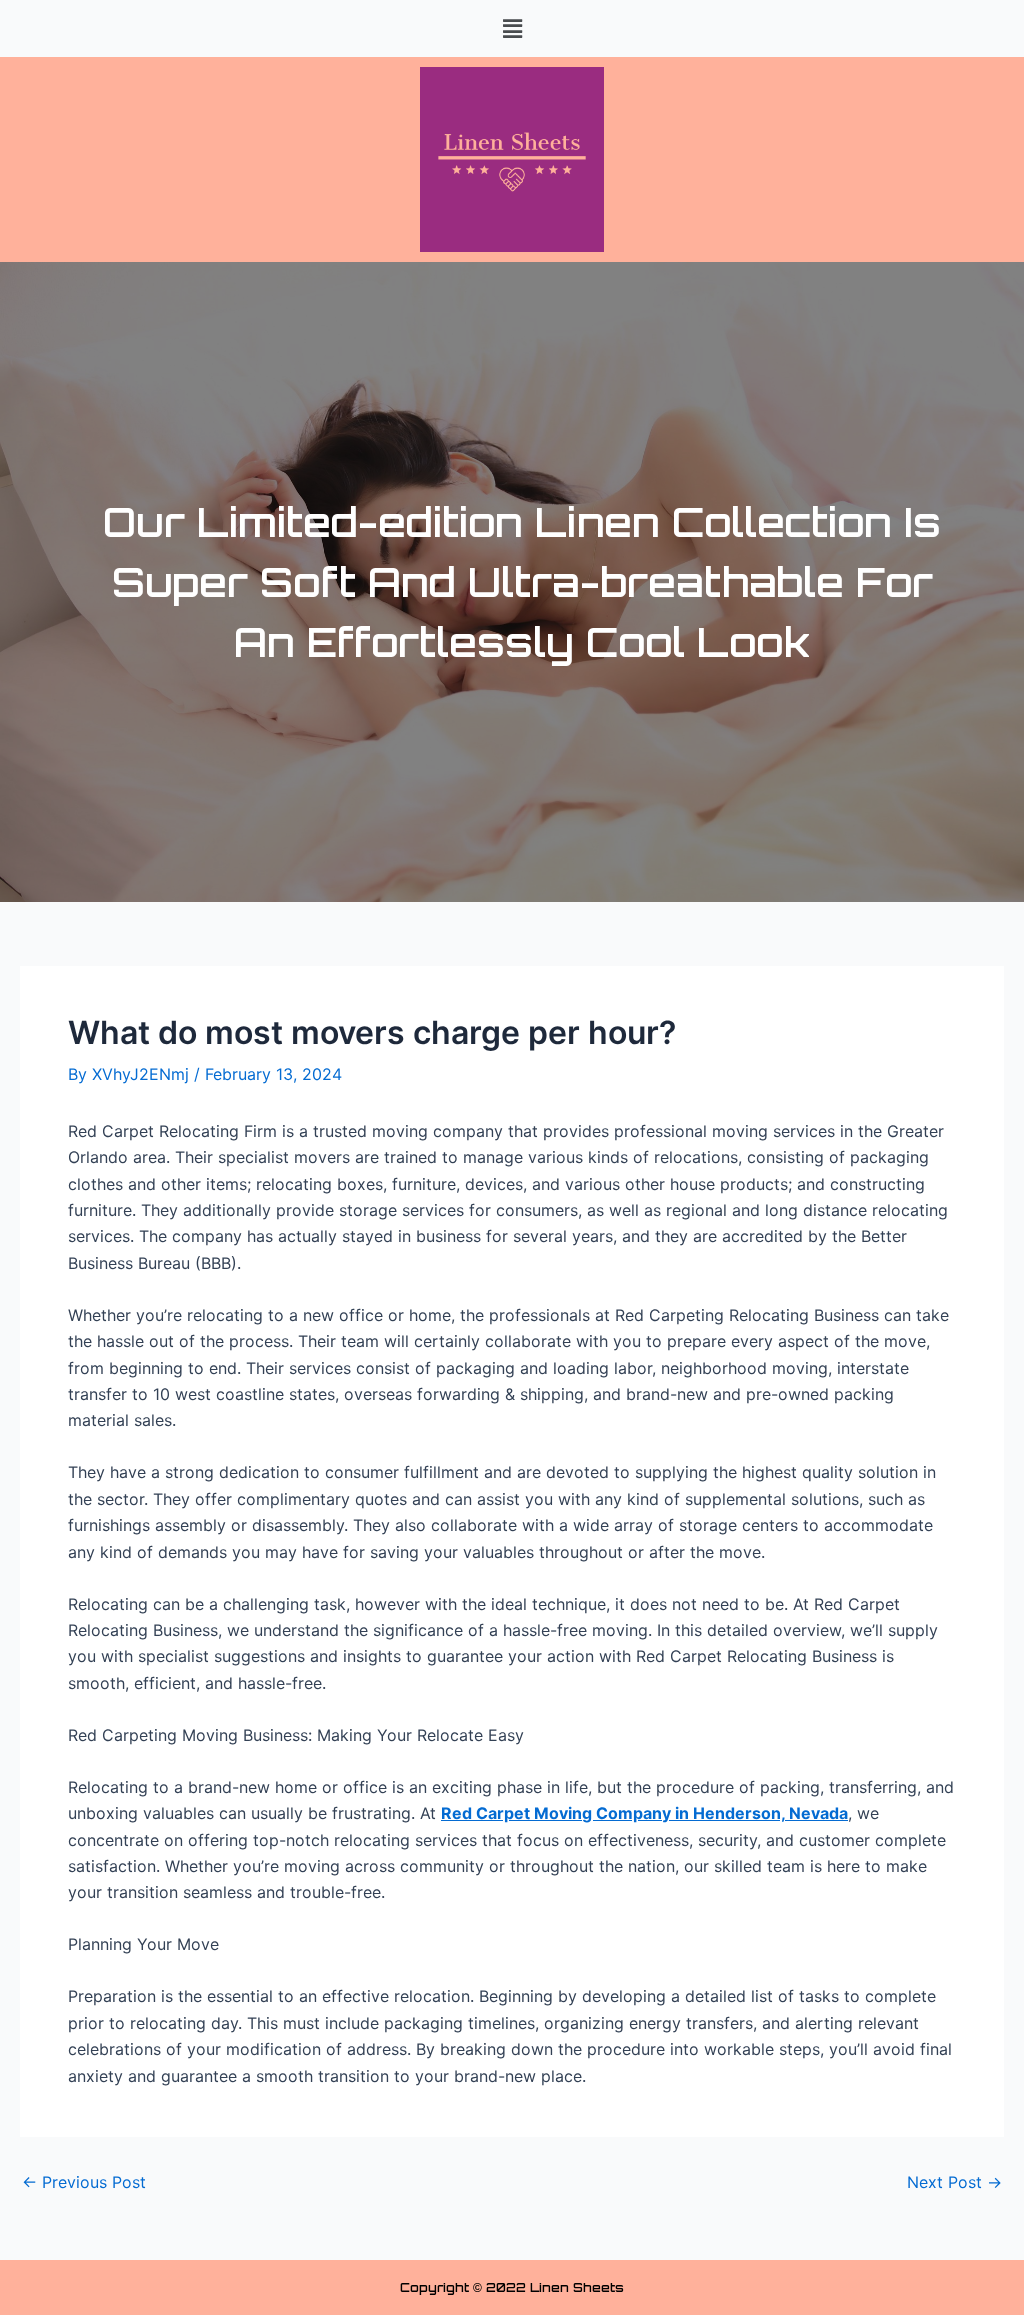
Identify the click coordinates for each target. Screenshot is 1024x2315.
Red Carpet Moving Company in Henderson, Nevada (644, 1813)
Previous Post (84, 2182)
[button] (512, 28)
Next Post (954, 2182)
